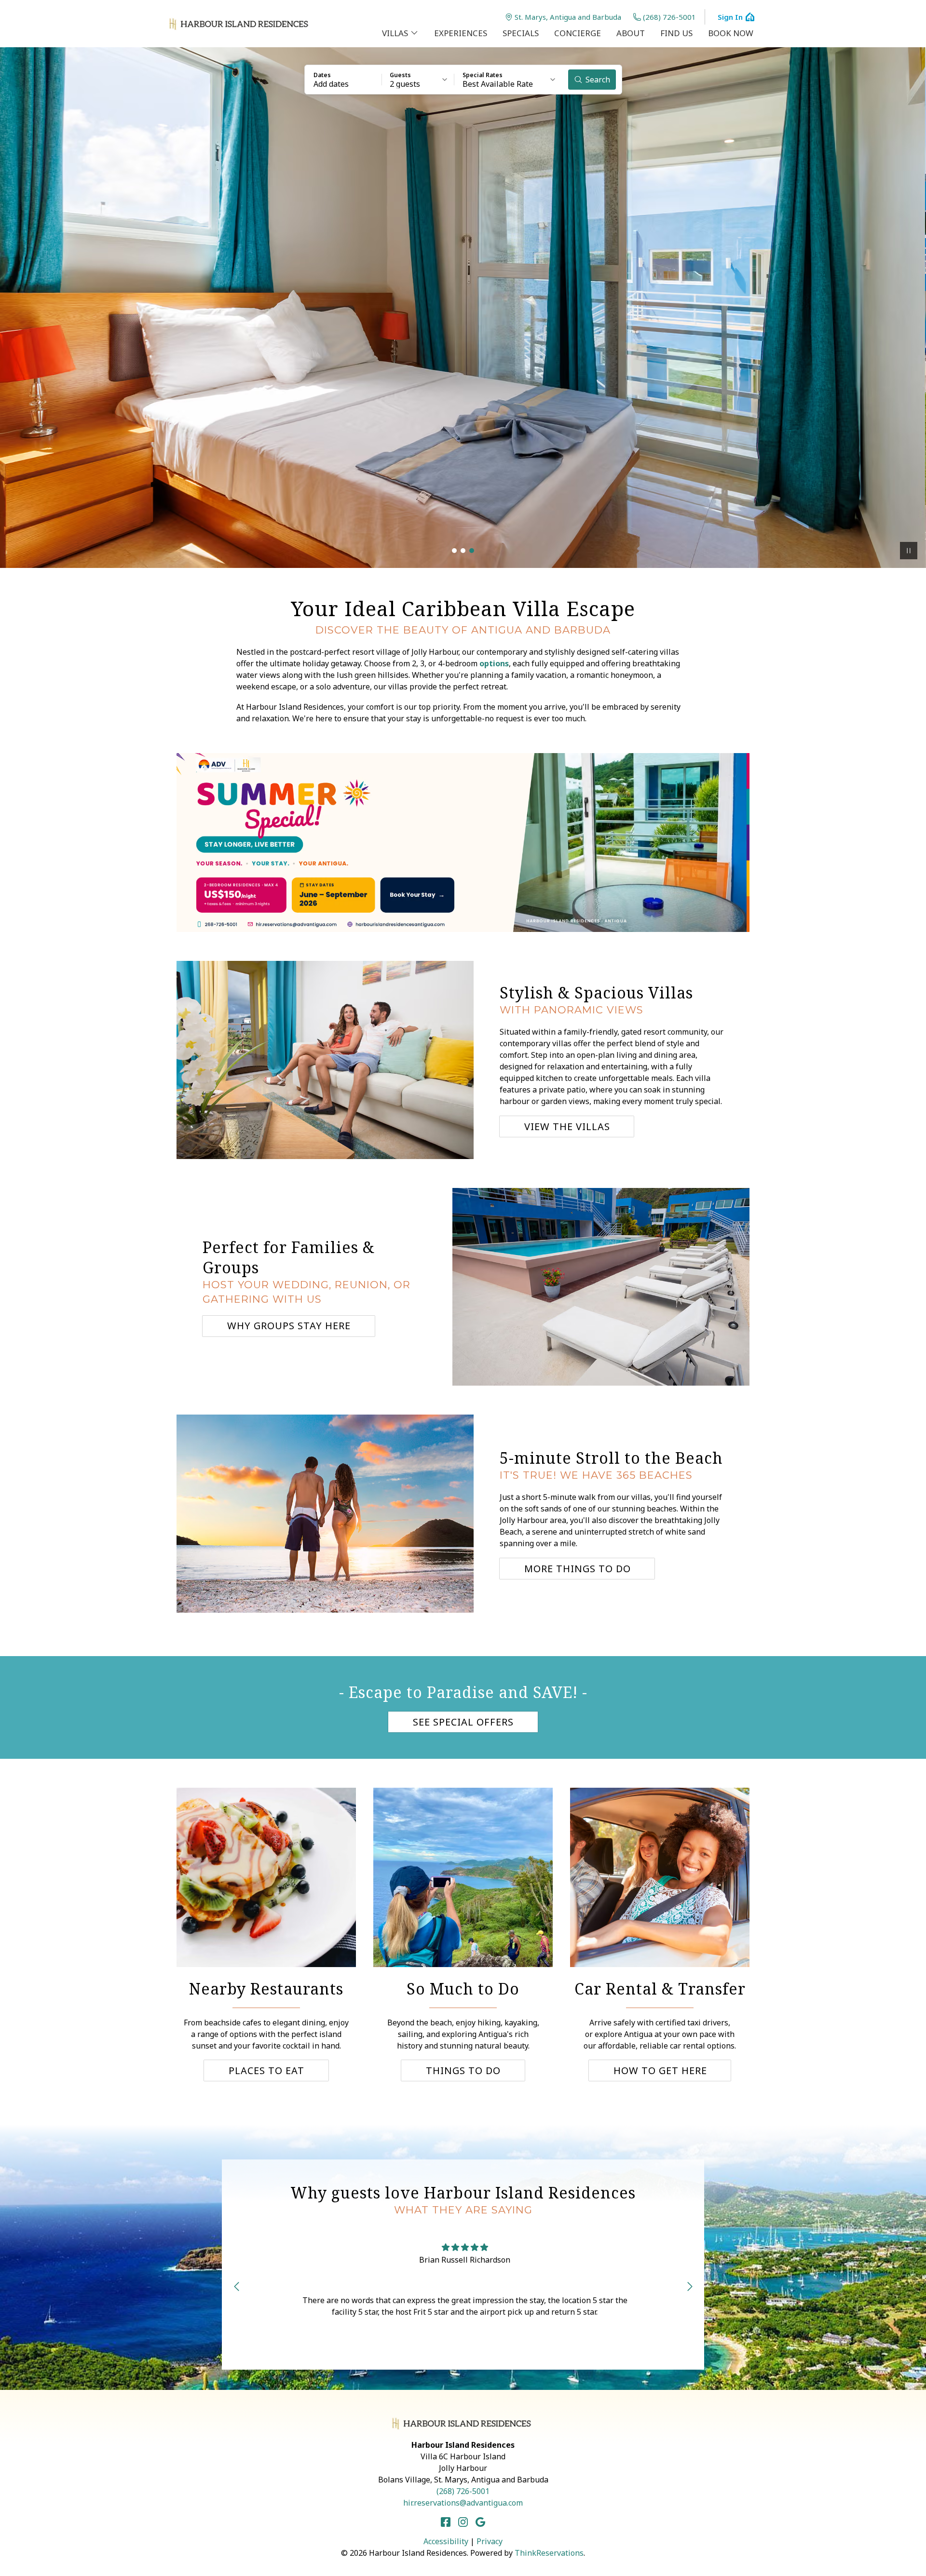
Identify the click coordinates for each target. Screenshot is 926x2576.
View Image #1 (454, 551)
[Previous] (236, 2286)
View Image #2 (463, 551)
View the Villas (567, 1126)
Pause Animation (909, 551)
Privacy (490, 2541)
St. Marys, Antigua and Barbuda (568, 17)
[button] (343, 80)
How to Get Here (660, 2070)
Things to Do (463, 2070)
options (494, 663)
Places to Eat (266, 2070)
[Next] (690, 2286)
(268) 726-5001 (669, 17)
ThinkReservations (549, 2553)
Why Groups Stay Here (289, 1326)
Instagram (463, 2522)
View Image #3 (472, 551)
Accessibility (446, 2541)
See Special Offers (463, 1722)
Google (480, 2522)
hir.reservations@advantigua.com (463, 2503)
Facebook (446, 2522)
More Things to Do (578, 1569)
